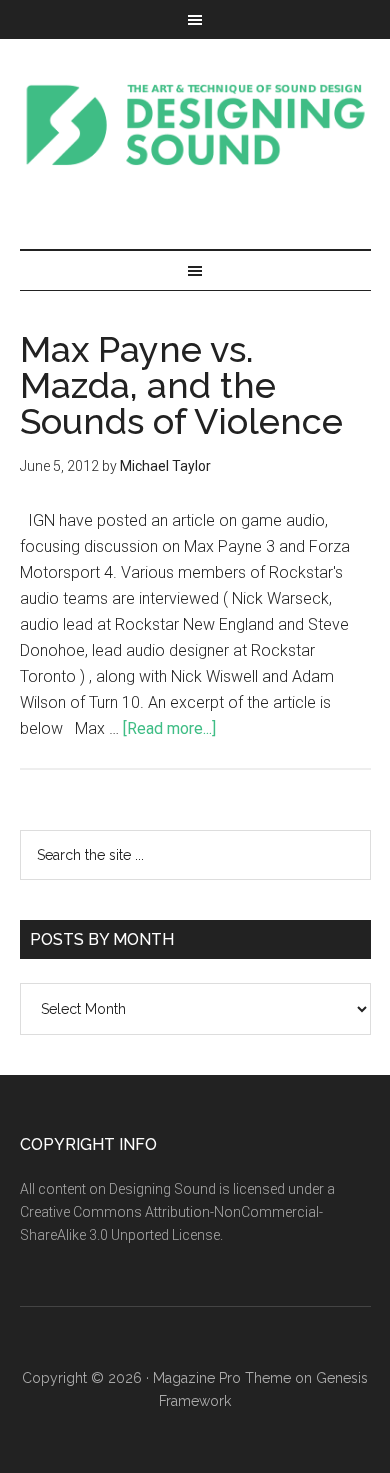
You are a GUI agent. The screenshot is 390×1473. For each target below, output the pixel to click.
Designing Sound (195, 124)
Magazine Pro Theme (222, 1378)
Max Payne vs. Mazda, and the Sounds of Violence (181, 385)
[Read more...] (169, 728)
